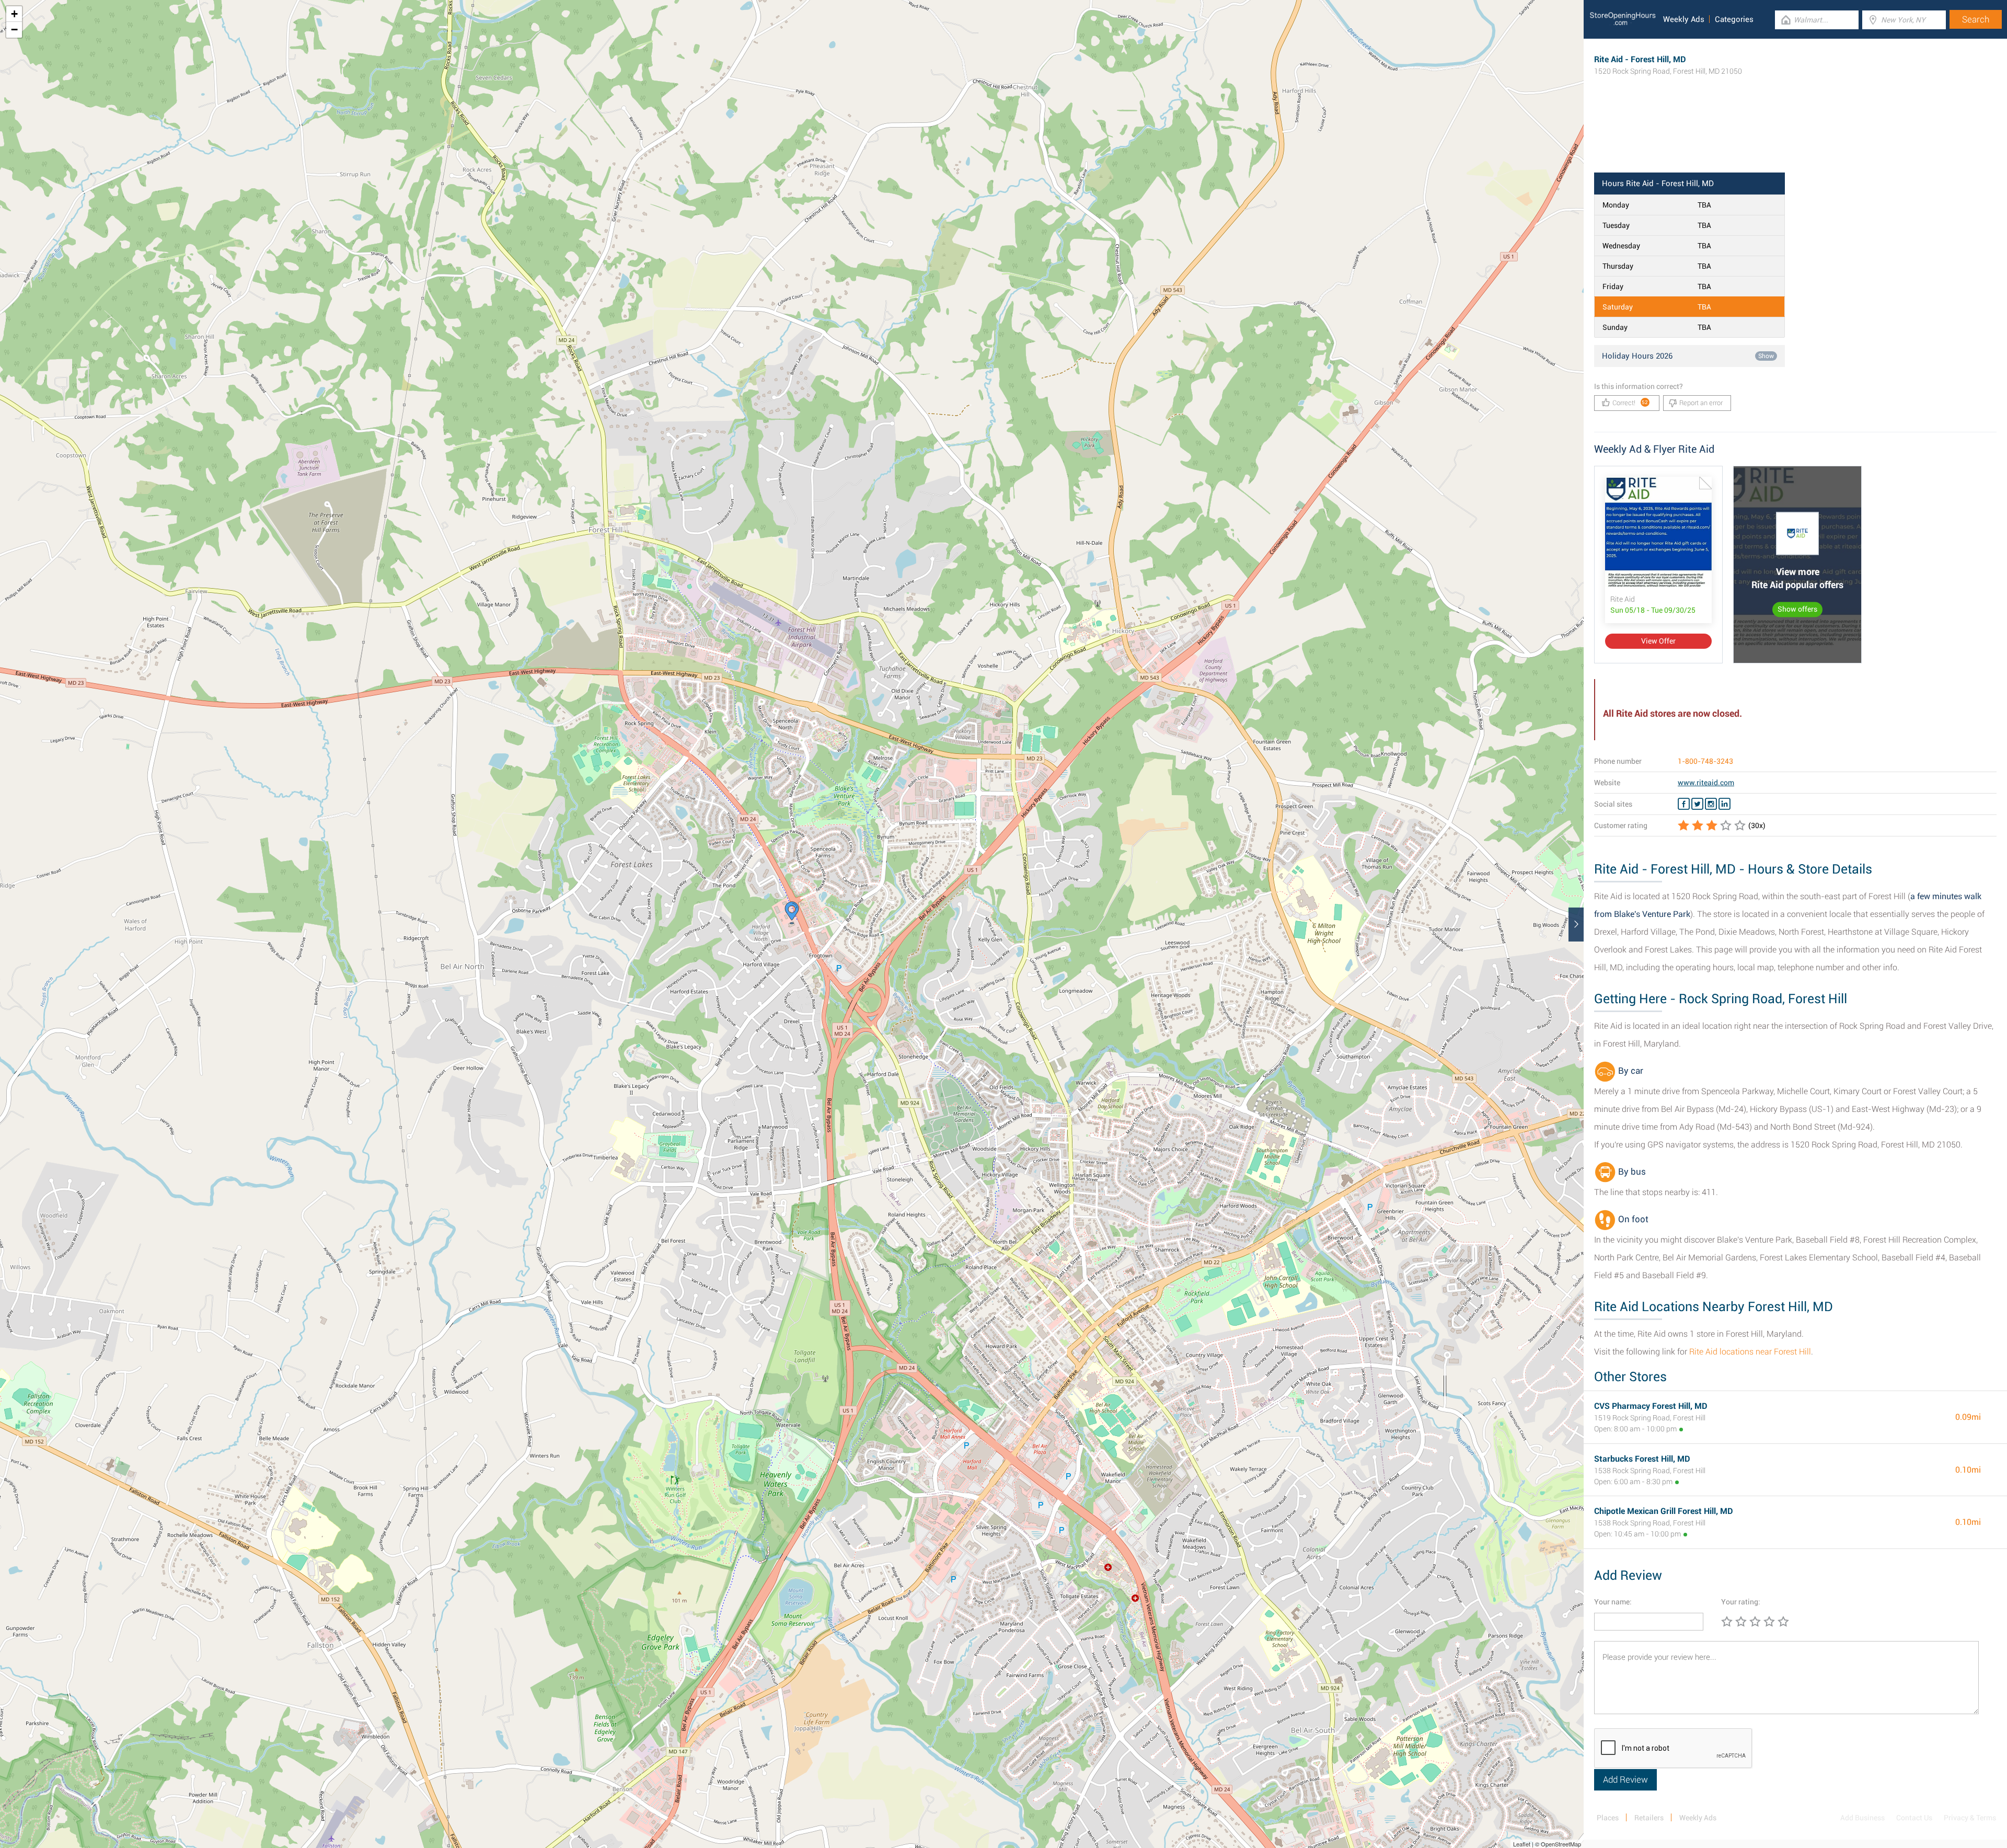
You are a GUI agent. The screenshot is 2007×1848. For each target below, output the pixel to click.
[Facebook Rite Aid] (1684, 804)
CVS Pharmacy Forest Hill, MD (1651, 1406)
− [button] (14, 30)
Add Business (1862, 1818)
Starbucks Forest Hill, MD (1642, 1459)
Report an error (1701, 403)
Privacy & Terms (1970, 1818)
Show (1766, 356)
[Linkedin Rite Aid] (1725, 804)
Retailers (1649, 1818)
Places (1608, 1818)
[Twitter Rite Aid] (1697, 804)
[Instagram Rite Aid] (1711, 804)
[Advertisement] (1795, 139)
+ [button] (14, 14)
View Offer (1658, 641)
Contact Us (1914, 1818)
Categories (1734, 19)
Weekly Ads (1684, 19)
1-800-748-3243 (1705, 761)
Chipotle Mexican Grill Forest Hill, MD (1664, 1511)
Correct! (1630, 403)
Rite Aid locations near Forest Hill (1750, 1352)
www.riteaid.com (1706, 783)
